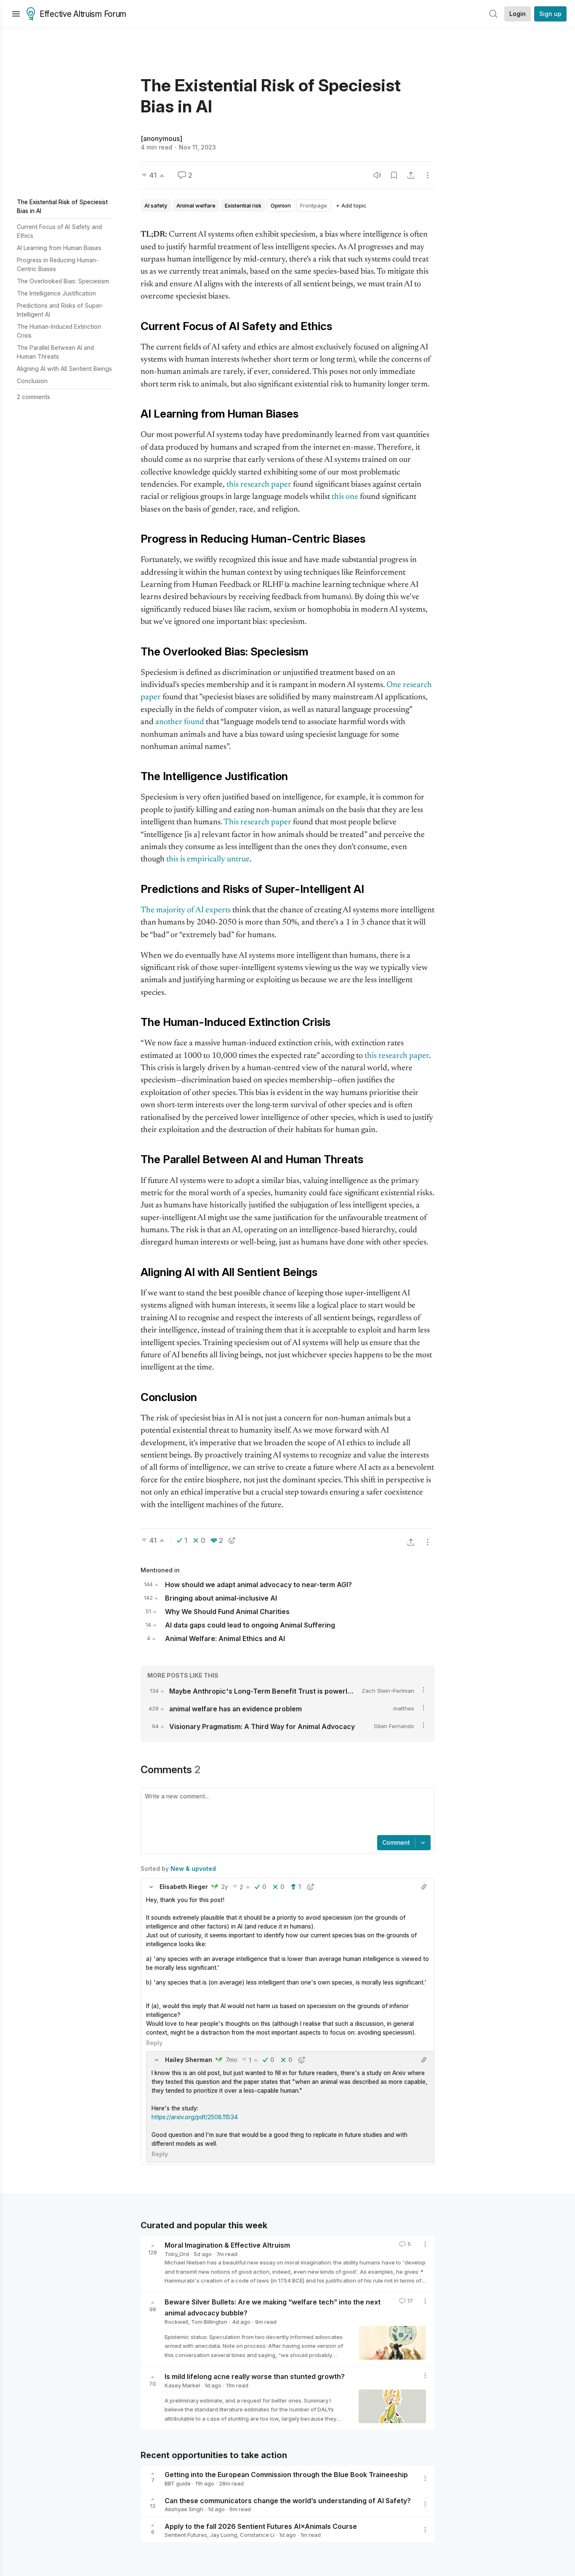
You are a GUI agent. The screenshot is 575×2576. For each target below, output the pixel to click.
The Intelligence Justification (56, 293)
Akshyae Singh (184, 2509)
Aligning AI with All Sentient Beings (64, 369)
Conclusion (32, 381)
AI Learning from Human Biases (59, 248)
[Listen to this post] (377, 175)
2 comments (33, 397)
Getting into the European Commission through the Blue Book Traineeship (286, 2475)
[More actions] (428, 175)
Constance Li (257, 2535)
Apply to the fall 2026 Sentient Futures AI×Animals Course (261, 2526)
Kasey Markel (182, 2385)
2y (225, 1887)
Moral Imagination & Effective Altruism (227, 2245)
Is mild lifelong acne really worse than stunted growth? (255, 2376)
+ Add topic (351, 205)
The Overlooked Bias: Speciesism (63, 281)
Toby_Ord (177, 2254)
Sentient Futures (186, 2535)
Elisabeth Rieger (184, 1887)
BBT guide (178, 2483)
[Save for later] (394, 175)
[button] (151, 1887)
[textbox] (286, 1812)
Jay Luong (224, 2535)
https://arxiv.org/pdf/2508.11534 (195, 2117)
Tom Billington (209, 2322)
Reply (154, 2043)
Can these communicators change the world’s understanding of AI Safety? (288, 2500)
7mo (232, 2060)
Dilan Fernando (394, 1726)
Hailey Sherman (189, 2060)
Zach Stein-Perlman (388, 1691)
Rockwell (176, 2322)
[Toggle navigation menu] (16, 14)
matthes (404, 1708)
